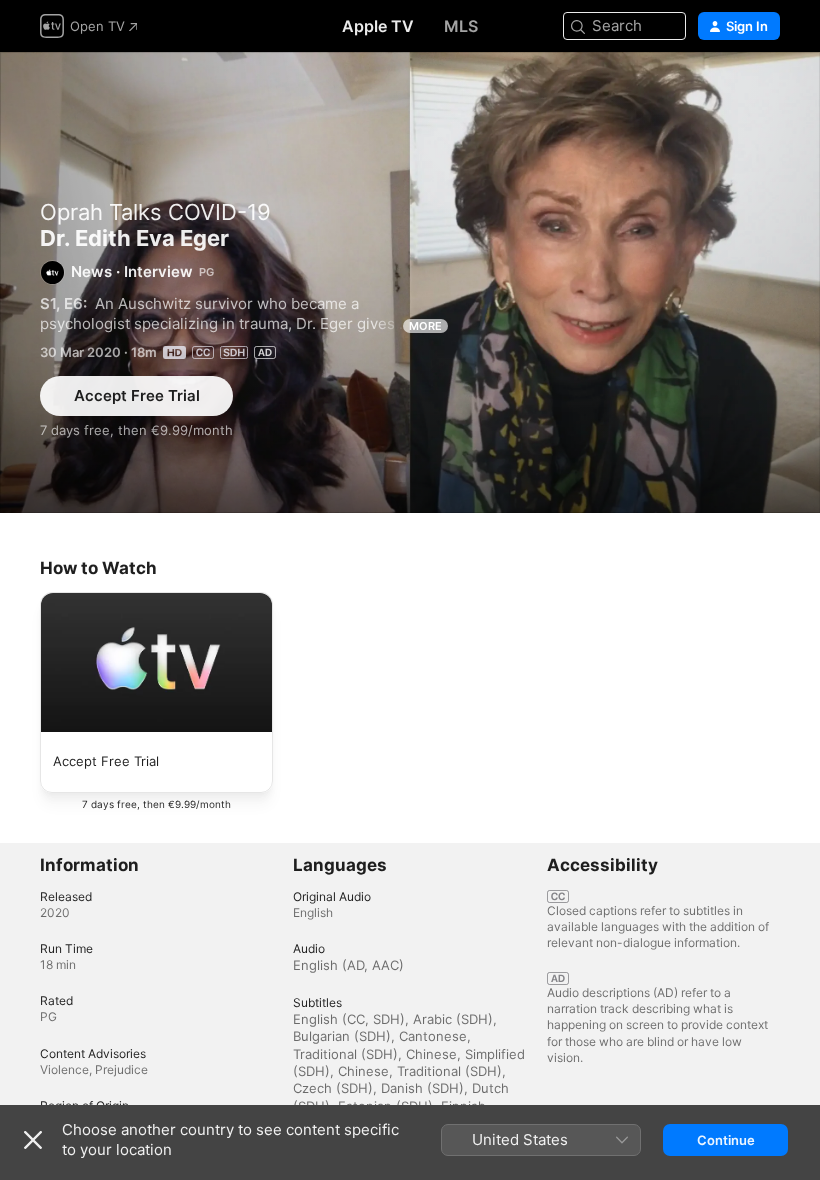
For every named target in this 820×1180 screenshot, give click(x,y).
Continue (726, 1140)
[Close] (33, 1140)
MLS (461, 26)
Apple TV (378, 26)
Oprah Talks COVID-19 (155, 212)
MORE (425, 326)
